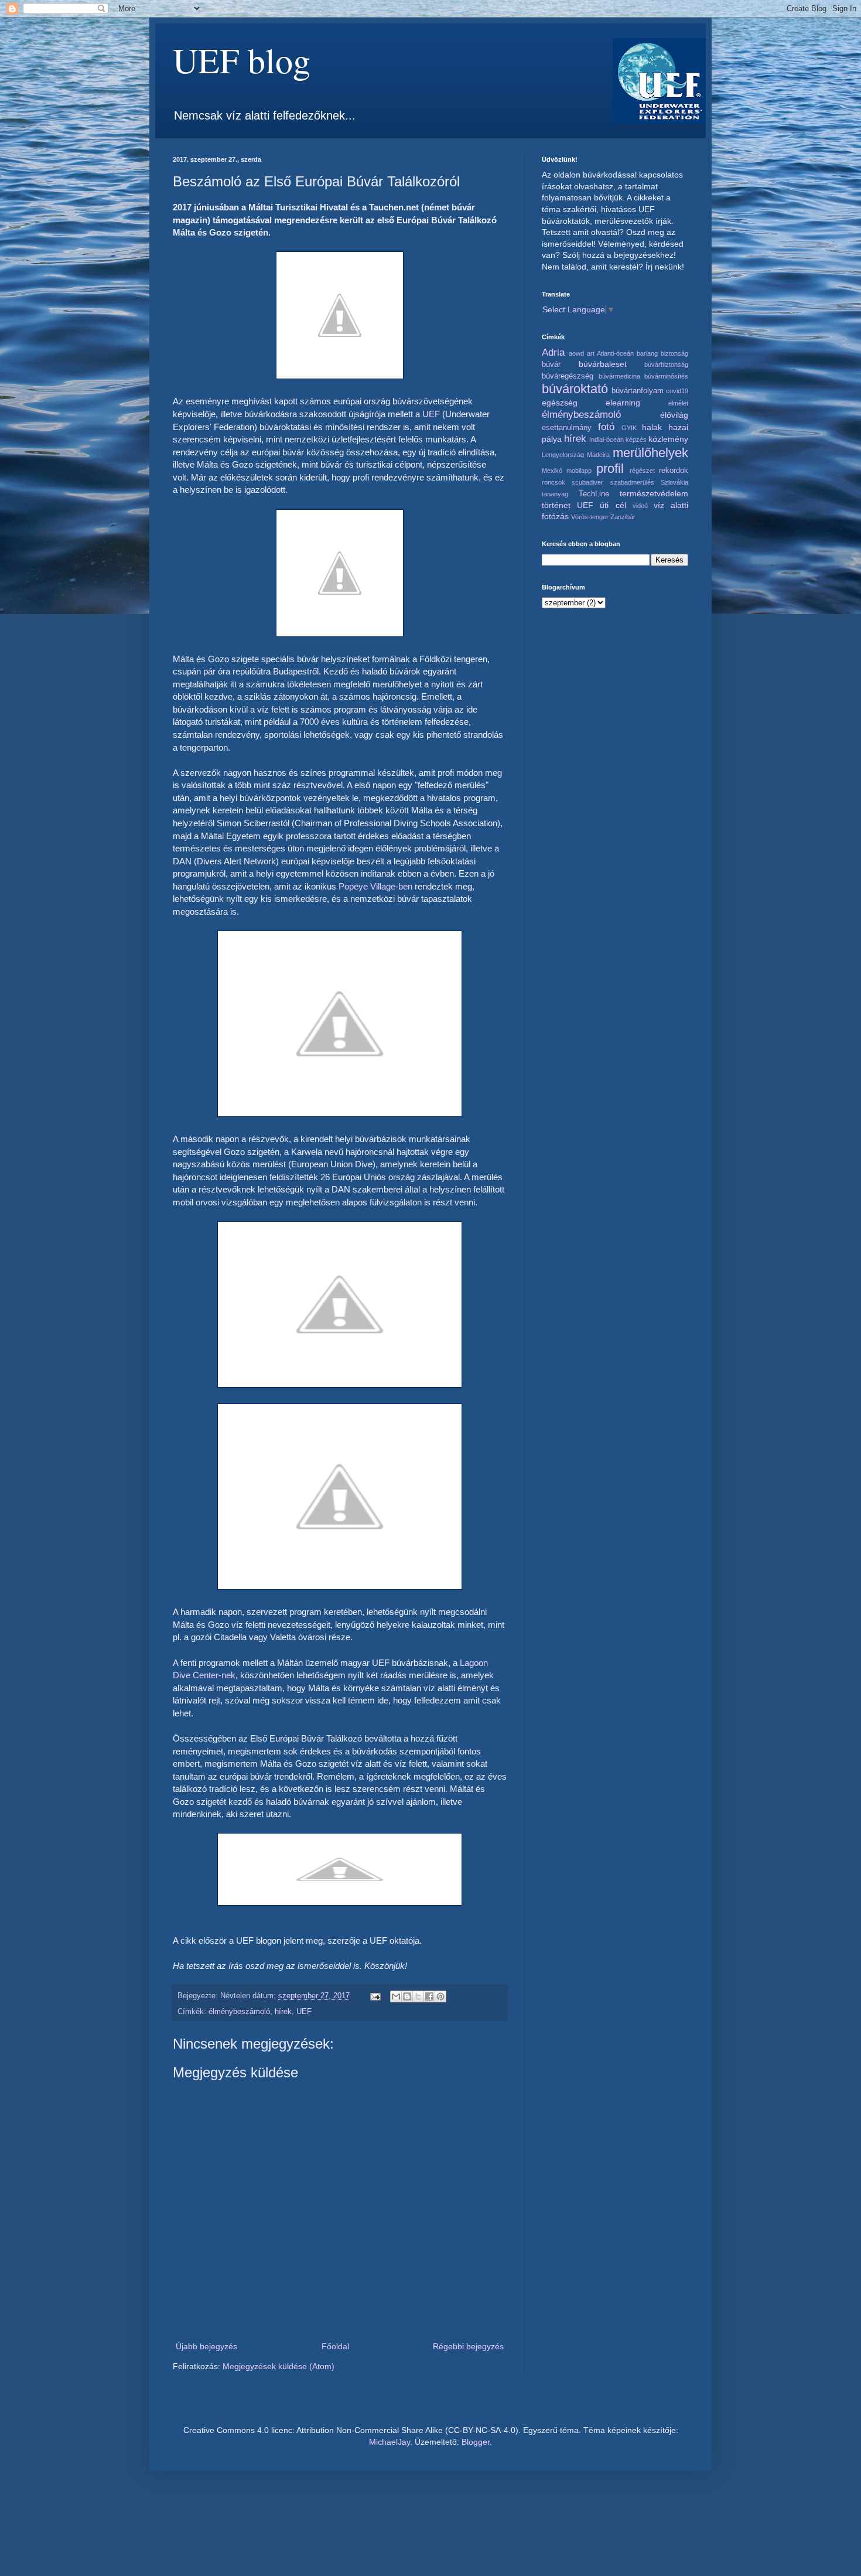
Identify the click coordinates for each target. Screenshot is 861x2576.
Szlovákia (674, 482)
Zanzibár (623, 517)
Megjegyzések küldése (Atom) (279, 2366)
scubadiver (587, 482)
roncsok (553, 482)
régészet (642, 471)
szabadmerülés (632, 482)
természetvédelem (654, 493)
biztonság (674, 353)
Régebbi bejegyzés (468, 2346)
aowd (576, 353)
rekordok (674, 471)
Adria (553, 352)
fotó (606, 427)
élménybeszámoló (239, 2012)
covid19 (677, 391)
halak (652, 427)
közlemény (668, 439)
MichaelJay (389, 2442)
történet (556, 505)
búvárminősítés (666, 376)
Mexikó (552, 471)
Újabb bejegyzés (206, 2346)
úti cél (613, 505)
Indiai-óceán (607, 439)
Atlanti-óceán (615, 353)
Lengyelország (563, 455)
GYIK (629, 428)
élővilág (674, 415)
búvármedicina (619, 376)
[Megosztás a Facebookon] (429, 1996)
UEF (431, 414)
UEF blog (242, 60)
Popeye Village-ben (375, 886)
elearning (623, 403)
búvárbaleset (603, 364)
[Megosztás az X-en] (418, 1996)
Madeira (598, 455)
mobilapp (579, 471)
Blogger (476, 2442)
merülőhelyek (650, 453)
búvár (551, 364)
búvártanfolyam (638, 391)
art (591, 353)
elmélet (678, 403)
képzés (636, 439)
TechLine (594, 494)
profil (610, 468)
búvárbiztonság (666, 364)
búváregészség (568, 376)
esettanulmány (567, 428)
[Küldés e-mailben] (396, 1996)
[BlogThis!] (407, 1996)
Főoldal (335, 2346)
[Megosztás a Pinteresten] (440, 1996)
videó (640, 506)
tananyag (555, 494)
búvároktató (575, 389)
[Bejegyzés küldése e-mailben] (375, 1996)
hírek (283, 2012)
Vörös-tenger (590, 517)
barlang (647, 353)
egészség (560, 403)
